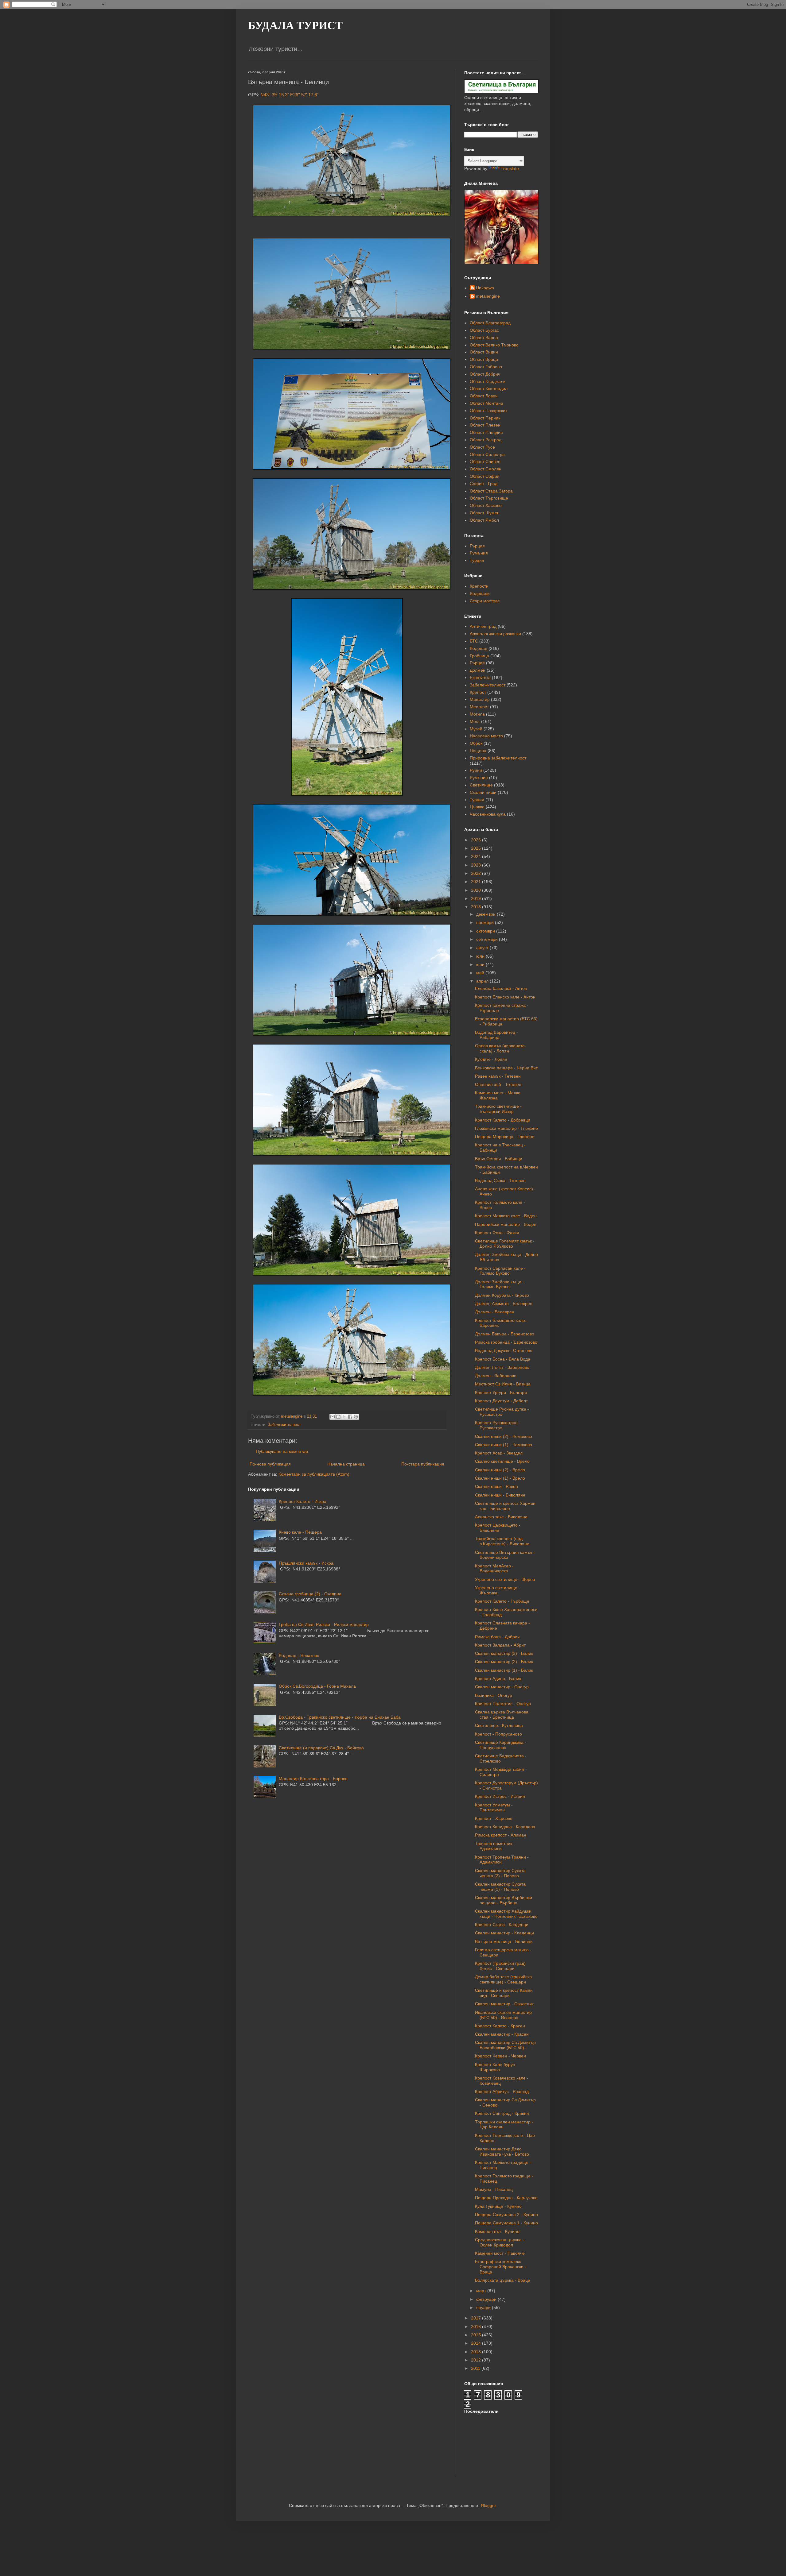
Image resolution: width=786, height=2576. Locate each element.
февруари (487, 2299)
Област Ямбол (484, 520)
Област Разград (486, 440)
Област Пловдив (486, 432)
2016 (477, 2327)
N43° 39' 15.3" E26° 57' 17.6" (289, 95)
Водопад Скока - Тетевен (500, 1180)
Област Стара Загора (491, 491)
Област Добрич (485, 374)
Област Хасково (486, 505)
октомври (486, 931)
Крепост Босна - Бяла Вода (503, 1359)
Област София (485, 476)
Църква (477, 807)
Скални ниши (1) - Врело (500, 1478)
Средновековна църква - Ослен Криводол (500, 2242)
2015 (477, 2335)
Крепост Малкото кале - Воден (506, 1216)
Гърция (477, 546)
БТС (474, 641)
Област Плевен (485, 425)
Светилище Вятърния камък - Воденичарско (505, 1555)
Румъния (479, 553)
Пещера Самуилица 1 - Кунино (506, 2223)
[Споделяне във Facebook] (350, 1417)
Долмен (478, 670)
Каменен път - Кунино (497, 2231)
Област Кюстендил (489, 388)
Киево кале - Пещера (300, 1532)
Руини (476, 770)
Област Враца (484, 359)
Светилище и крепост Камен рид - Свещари (504, 1993)
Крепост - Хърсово (494, 1818)
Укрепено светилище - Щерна (505, 1579)
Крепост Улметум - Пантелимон (494, 1807)
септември (488, 939)
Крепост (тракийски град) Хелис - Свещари (500, 1966)
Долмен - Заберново (496, 1376)
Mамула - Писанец (494, 2189)
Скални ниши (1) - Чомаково (504, 1445)
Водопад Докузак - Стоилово (504, 1350)
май (481, 973)
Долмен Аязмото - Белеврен (504, 1303)
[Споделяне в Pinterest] (356, 1417)
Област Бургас (484, 330)
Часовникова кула (488, 814)
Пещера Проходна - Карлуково (506, 2198)
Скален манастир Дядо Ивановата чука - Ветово (502, 2151)
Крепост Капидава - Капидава (505, 1827)
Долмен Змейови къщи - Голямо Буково (500, 1284)
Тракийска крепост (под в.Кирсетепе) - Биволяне (502, 1541)
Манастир (480, 699)
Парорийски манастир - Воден (506, 1224)
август (483, 948)
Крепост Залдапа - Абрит (500, 1645)
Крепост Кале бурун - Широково (496, 2067)
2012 (477, 2360)
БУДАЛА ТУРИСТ (295, 25)
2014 (477, 2343)
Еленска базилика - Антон (501, 988)
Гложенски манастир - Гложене (506, 1128)
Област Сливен (485, 462)
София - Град (484, 484)
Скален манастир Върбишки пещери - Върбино (504, 1900)
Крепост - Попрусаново (498, 1734)
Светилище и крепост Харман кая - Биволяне (505, 1506)
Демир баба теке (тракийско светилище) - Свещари (503, 1979)
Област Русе (482, 447)
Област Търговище (489, 498)
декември (486, 914)
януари (484, 2308)
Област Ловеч (484, 396)
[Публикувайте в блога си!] (338, 1417)
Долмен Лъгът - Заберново (502, 1367)
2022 (477, 873)
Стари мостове (485, 601)
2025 (477, 848)
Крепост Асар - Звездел (499, 1453)
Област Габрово (486, 367)
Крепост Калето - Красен (500, 2026)
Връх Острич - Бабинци (499, 1159)
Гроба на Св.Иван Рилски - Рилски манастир (324, 1624)
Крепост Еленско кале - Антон (505, 997)
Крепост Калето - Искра (303, 1501)
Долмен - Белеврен (495, 1312)
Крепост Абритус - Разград (502, 2091)
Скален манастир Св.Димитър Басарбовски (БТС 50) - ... (505, 2045)
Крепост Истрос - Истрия (500, 1796)
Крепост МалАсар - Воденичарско (494, 1568)
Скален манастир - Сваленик (504, 2004)
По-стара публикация (423, 1464)
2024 (477, 856)
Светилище (481, 785)
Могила (477, 714)
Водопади (480, 593)
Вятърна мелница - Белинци (504, 1941)
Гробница (479, 656)
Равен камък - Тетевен (498, 1076)
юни (481, 964)
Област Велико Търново (494, 345)
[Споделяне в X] (344, 1417)
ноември (486, 922)
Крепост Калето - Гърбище (502, 1601)
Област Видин (484, 352)
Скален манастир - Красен (502, 2034)
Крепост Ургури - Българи (501, 1392)
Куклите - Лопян (491, 1059)
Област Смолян (486, 469)
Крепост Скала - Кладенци (502, 1925)
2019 (477, 898)
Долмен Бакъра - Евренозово (505, 1334)
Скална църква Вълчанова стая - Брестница (502, 1715)
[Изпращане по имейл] (333, 1417)
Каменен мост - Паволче (500, 2253)
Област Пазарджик (488, 411)
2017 (477, 2318)
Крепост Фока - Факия (497, 1233)
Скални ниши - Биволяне (500, 1495)
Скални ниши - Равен (496, 1486)
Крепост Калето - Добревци (503, 1120)
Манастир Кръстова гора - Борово (313, 1778)
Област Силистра (487, 454)
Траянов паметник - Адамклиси (495, 1846)
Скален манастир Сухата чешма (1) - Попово (500, 1887)
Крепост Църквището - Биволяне (498, 1528)
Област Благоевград (490, 323)
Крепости (479, 586)
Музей (476, 729)
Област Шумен (485, 513)
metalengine (488, 296)
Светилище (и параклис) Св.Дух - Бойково (321, 1748)
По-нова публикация (270, 1464)
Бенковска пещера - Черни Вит (506, 1068)
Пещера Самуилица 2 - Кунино (506, 2215)
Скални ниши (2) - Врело (500, 1470)
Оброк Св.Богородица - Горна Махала (317, 1686)
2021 (477, 882)
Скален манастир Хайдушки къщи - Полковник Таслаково (506, 1914)
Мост (475, 721)
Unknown (485, 288)
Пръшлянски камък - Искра (306, 1563)
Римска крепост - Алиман (501, 1835)
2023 (477, 865)
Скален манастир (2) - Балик (504, 1662)
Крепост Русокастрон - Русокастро (498, 1425)
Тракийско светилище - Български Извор (498, 1109)
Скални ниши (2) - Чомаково (504, 1436)
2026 (477, 840)
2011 (476, 2368)
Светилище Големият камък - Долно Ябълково (505, 1244)
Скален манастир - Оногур (502, 1687)
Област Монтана (486, 403)
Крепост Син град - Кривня (502, 2113)
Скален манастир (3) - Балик (504, 1653)
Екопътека (480, 678)
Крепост (478, 692)
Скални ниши (483, 792)
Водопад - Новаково (299, 1655)
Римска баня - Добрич (497, 1637)
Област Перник (485, 418)
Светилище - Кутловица (499, 1725)
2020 (477, 890)
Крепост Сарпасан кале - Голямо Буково (500, 1271)
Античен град (483, 626)
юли (481, 956)
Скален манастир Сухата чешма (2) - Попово (500, 1873)
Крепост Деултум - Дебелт (501, 1401)
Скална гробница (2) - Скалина (310, 1594)
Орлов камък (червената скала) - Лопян (500, 1048)
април (483, 981)
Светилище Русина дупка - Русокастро (502, 1412)
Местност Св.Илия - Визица (503, 1384)
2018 (477, 907)
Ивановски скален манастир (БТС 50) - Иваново (503, 2015)
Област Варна (484, 338)
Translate (510, 168)
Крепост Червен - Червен (500, 2056)
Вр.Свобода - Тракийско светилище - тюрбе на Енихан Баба (340, 1717)
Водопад (479, 648)
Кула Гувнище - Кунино (498, 2206)
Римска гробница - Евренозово (506, 1342)
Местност (479, 707)
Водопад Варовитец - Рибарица (496, 1035)
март (482, 2291)
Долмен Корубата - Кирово (502, 1295)
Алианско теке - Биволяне (501, 1517)
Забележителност (284, 1425)
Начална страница (346, 1464)
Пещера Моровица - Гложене (505, 1137)
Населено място (486, 736)
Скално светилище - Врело (502, 1461)
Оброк (476, 743)
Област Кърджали (488, 381)
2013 (477, 2352)
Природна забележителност (498, 758)
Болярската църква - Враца (503, 2280)
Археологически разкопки (495, 634)
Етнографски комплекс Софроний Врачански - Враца (501, 2267)
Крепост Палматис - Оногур (503, 1704)
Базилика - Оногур (494, 1695)
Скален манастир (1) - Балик (504, 1670)
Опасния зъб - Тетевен (498, 1084)
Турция (477, 560)
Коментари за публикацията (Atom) (314, 1474)
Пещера (478, 751)
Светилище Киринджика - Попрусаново (501, 1745)
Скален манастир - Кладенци (504, 1933)
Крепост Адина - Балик (498, 1678)
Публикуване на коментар (282, 1451)
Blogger (488, 2505)
